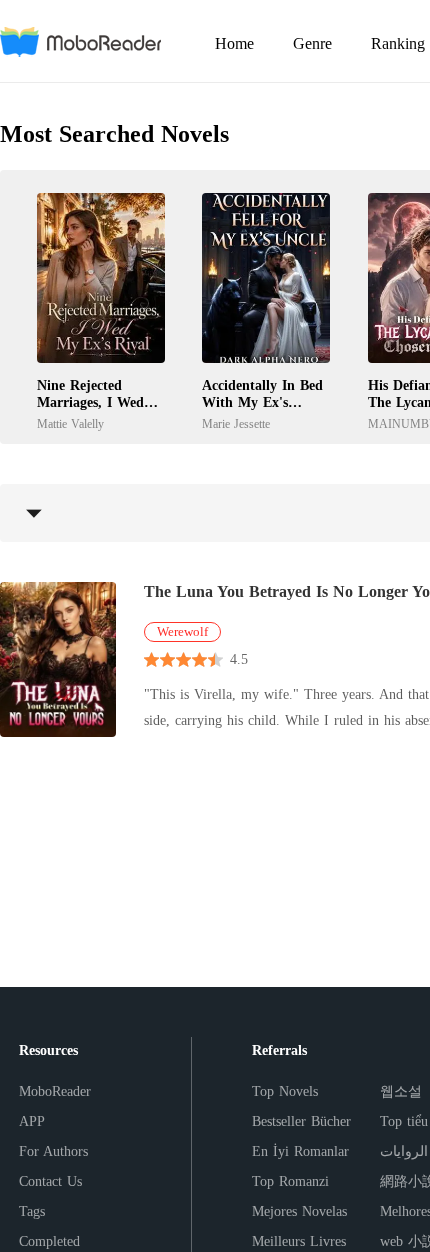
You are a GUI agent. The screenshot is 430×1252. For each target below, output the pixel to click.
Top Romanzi (290, 1181)
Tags (32, 1211)
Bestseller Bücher (301, 1121)
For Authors (53, 1151)
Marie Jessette (236, 424)
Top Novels (285, 1091)
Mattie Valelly (70, 424)
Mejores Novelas (299, 1211)
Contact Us (50, 1181)
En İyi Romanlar (300, 1151)
